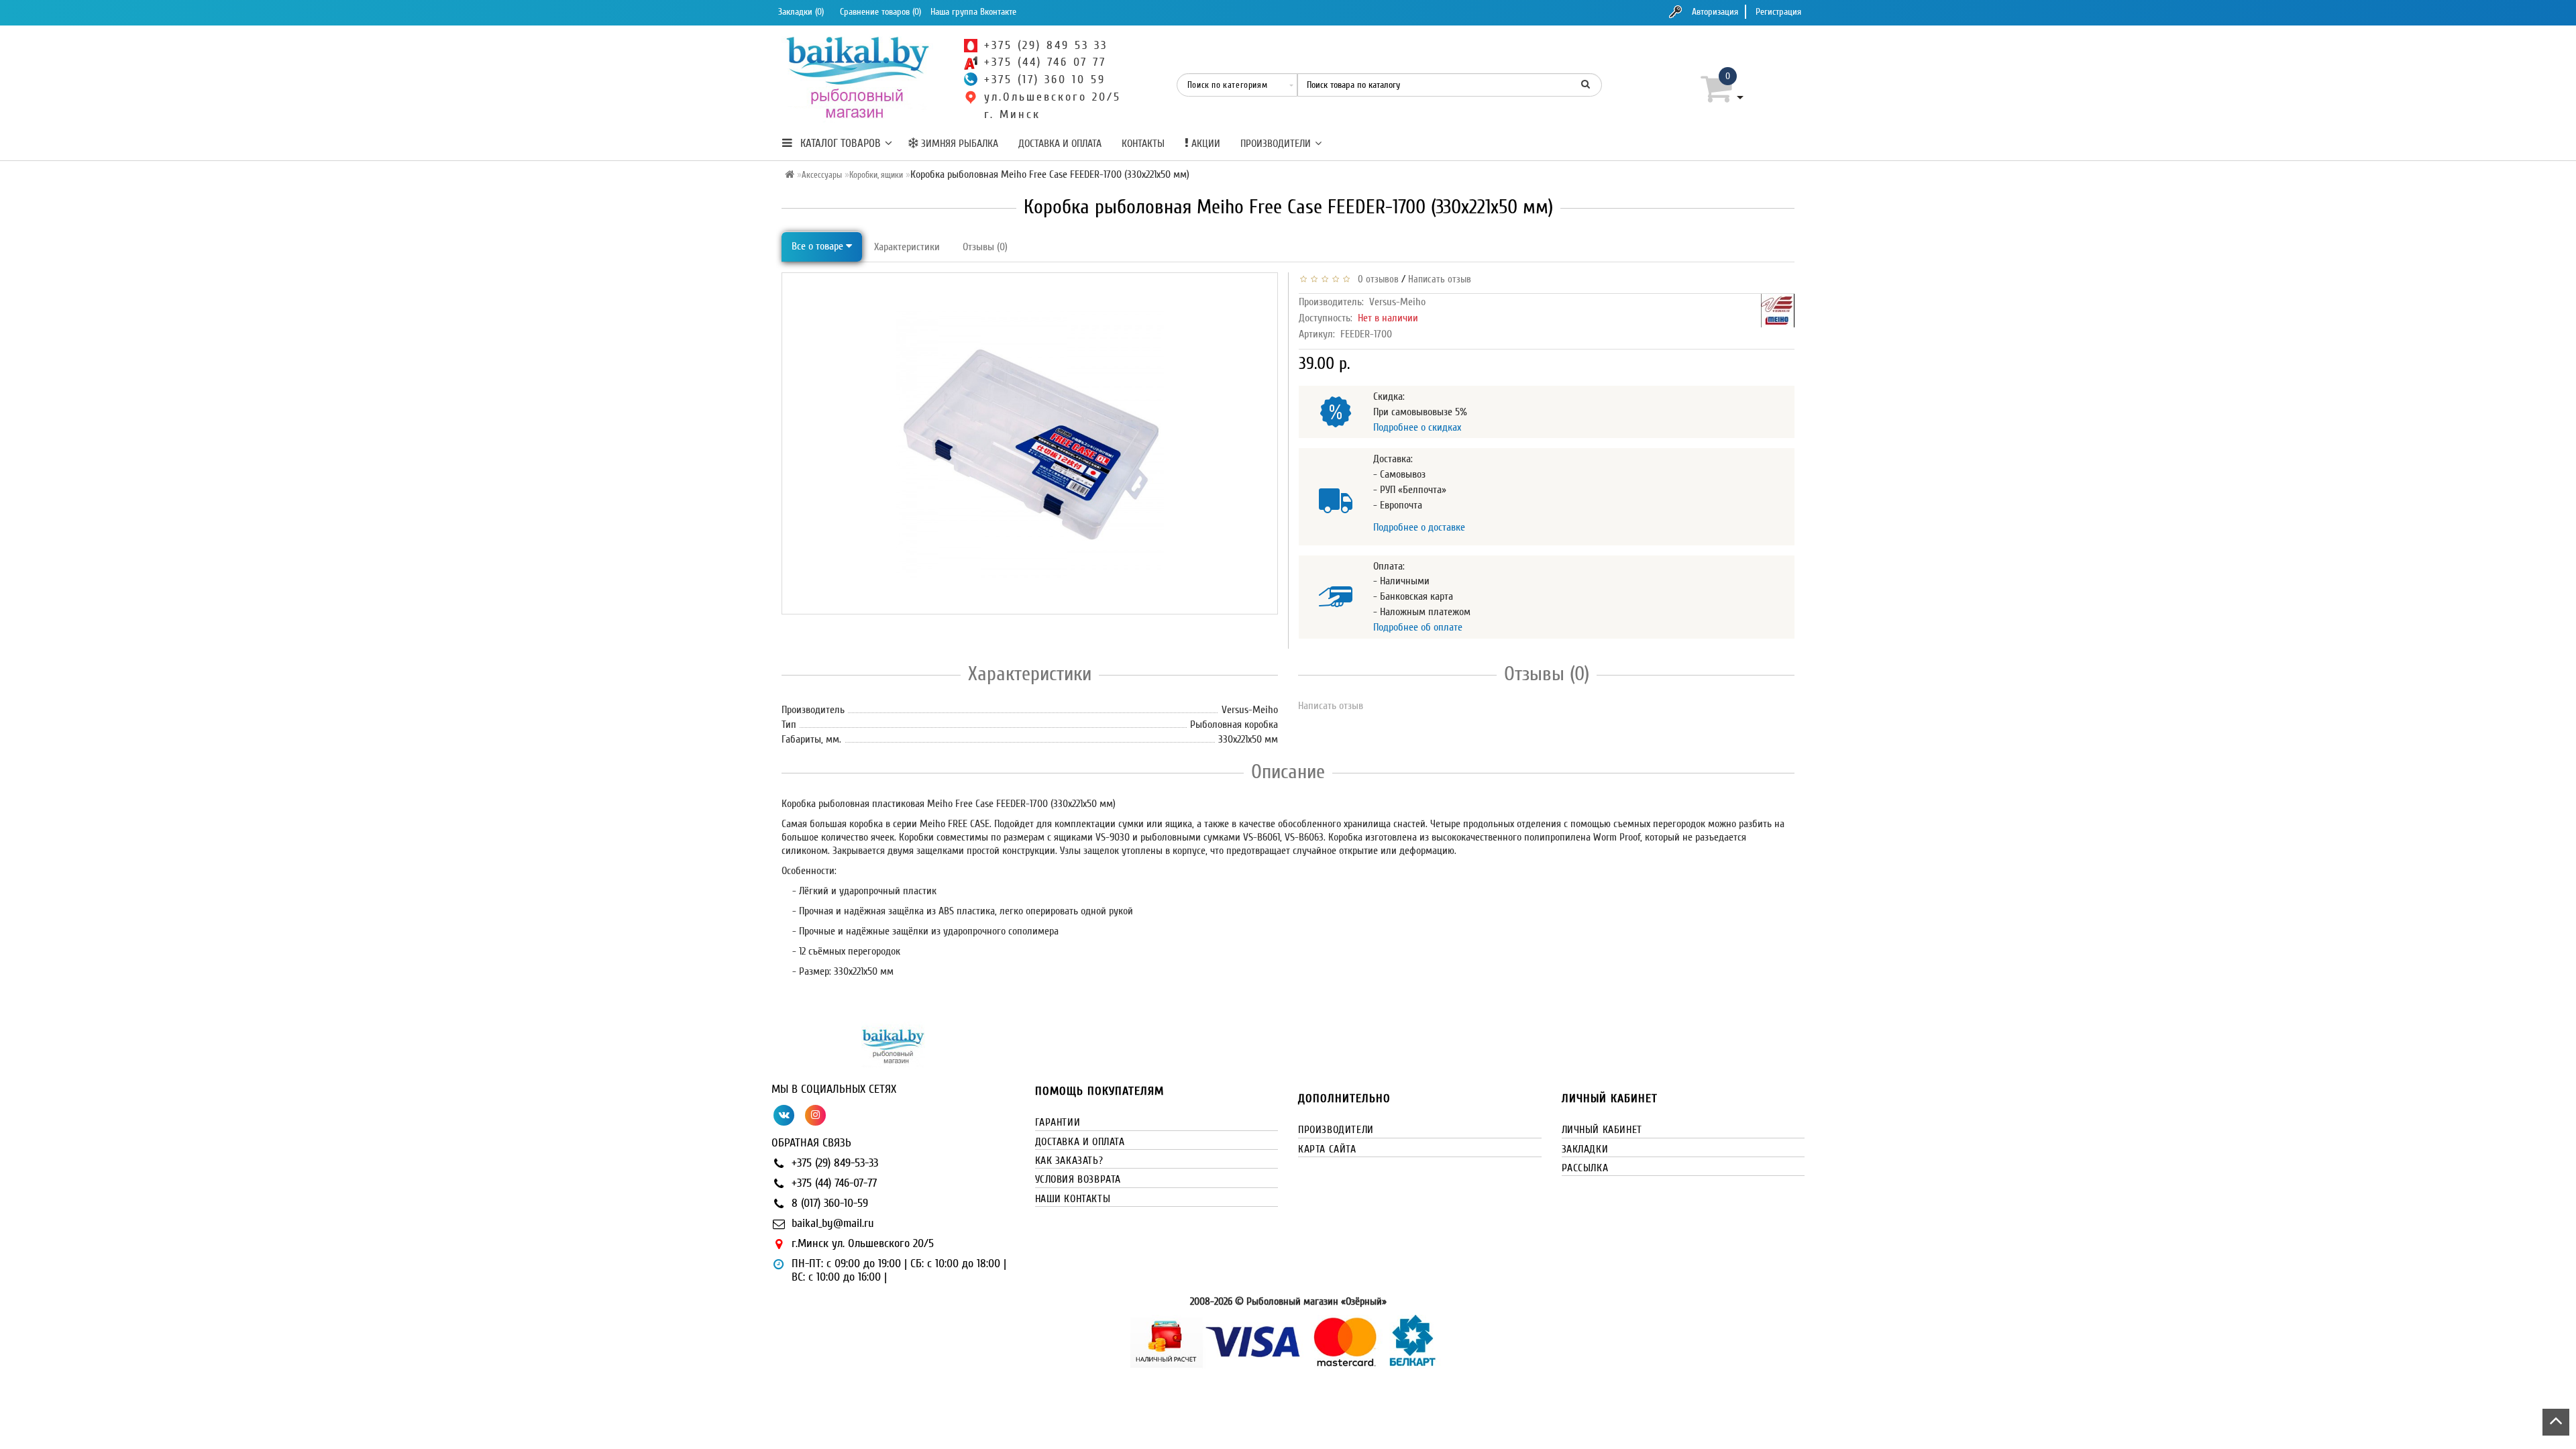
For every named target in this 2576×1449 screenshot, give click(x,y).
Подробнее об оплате (1418, 627)
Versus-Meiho (1397, 302)
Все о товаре (819, 246)
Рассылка (1585, 1168)
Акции (1204, 144)
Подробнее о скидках (1417, 427)
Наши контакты (1073, 1199)
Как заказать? (1069, 1161)
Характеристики (907, 247)
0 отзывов (1376, 279)
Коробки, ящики (876, 175)
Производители (1276, 144)
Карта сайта (1327, 1149)
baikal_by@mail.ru (833, 1223)
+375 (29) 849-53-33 (835, 1163)
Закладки (1585, 1149)
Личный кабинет (1602, 1130)
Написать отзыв (1440, 279)
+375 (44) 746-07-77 (834, 1183)
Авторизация (1715, 12)
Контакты (1143, 144)
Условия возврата (1078, 1179)
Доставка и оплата (1060, 144)
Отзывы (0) (985, 247)
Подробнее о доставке (1419, 527)
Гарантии (1058, 1122)
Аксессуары (822, 175)
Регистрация (1778, 12)
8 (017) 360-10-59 (830, 1203)
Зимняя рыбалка (958, 144)
